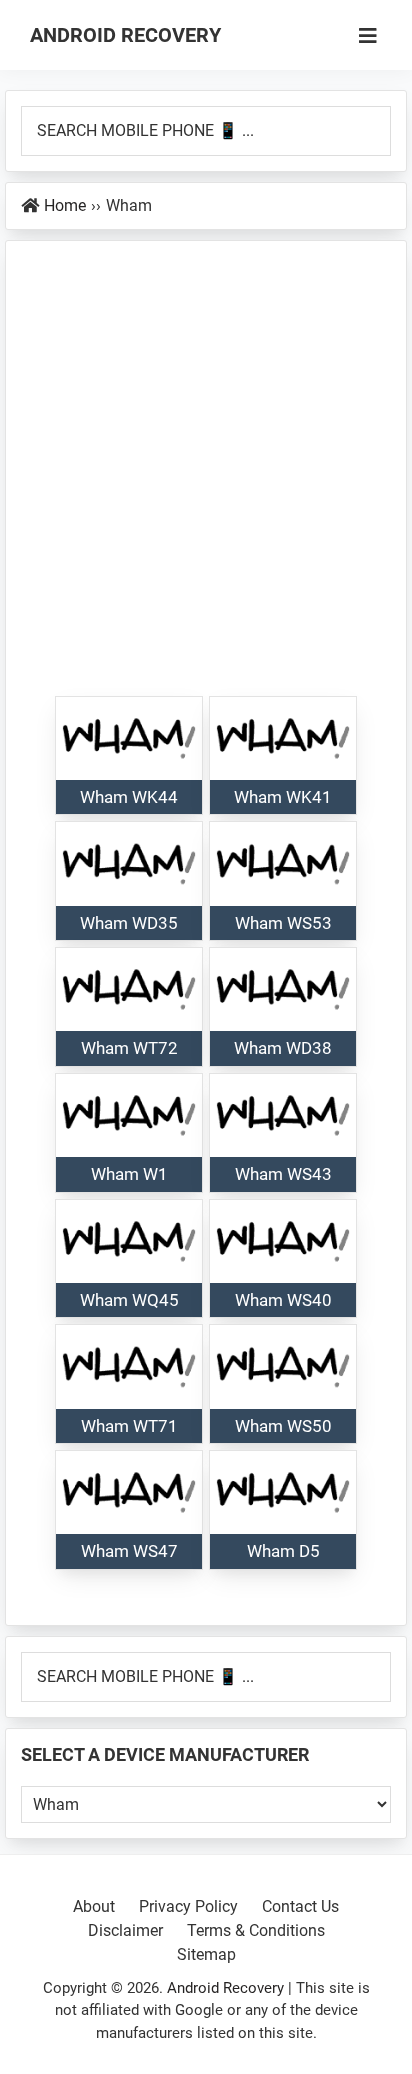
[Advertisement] (206, 479)
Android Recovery (125, 35)
